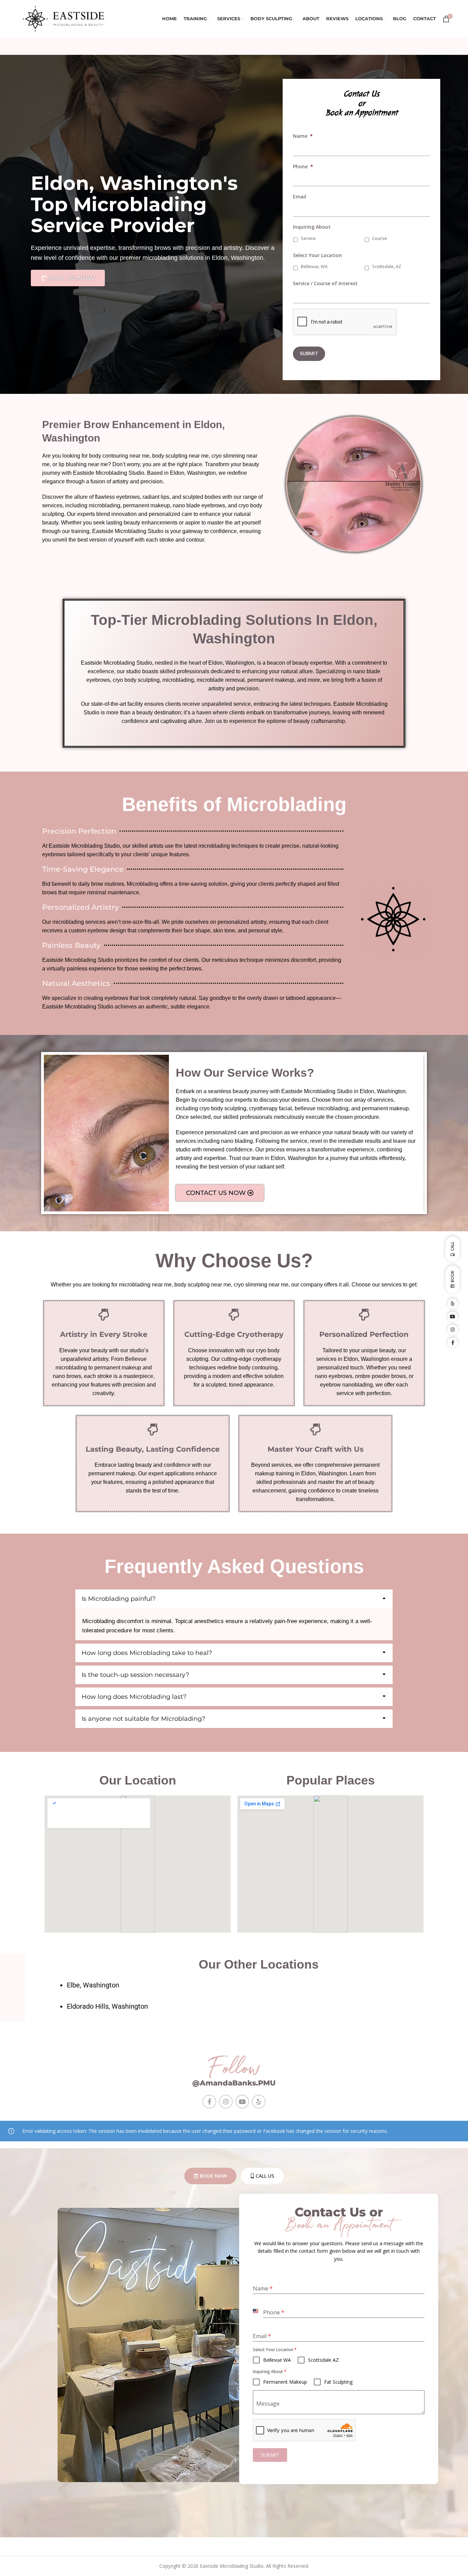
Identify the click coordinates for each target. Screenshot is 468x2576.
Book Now (213, 2176)
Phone (303, 167)
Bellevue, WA (314, 267)
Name (303, 136)
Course (380, 238)
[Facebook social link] (209, 2102)
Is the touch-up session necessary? (135, 1675)
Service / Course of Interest (325, 283)
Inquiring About (312, 227)
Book (452, 1277)
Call (452, 1247)
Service (308, 238)
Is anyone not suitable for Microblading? (143, 1719)
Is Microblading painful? (119, 1599)
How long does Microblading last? (134, 1697)
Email (300, 197)
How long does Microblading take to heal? (147, 1653)
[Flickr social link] (259, 2102)
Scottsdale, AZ (387, 267)
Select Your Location (317, 255)
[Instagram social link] (226, 2102)
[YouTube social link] (242, 2102)
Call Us (265, 2176)
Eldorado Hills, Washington (107, 2006)
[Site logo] (63, 18)
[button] (234, 1599)
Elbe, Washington (93, 1985)
